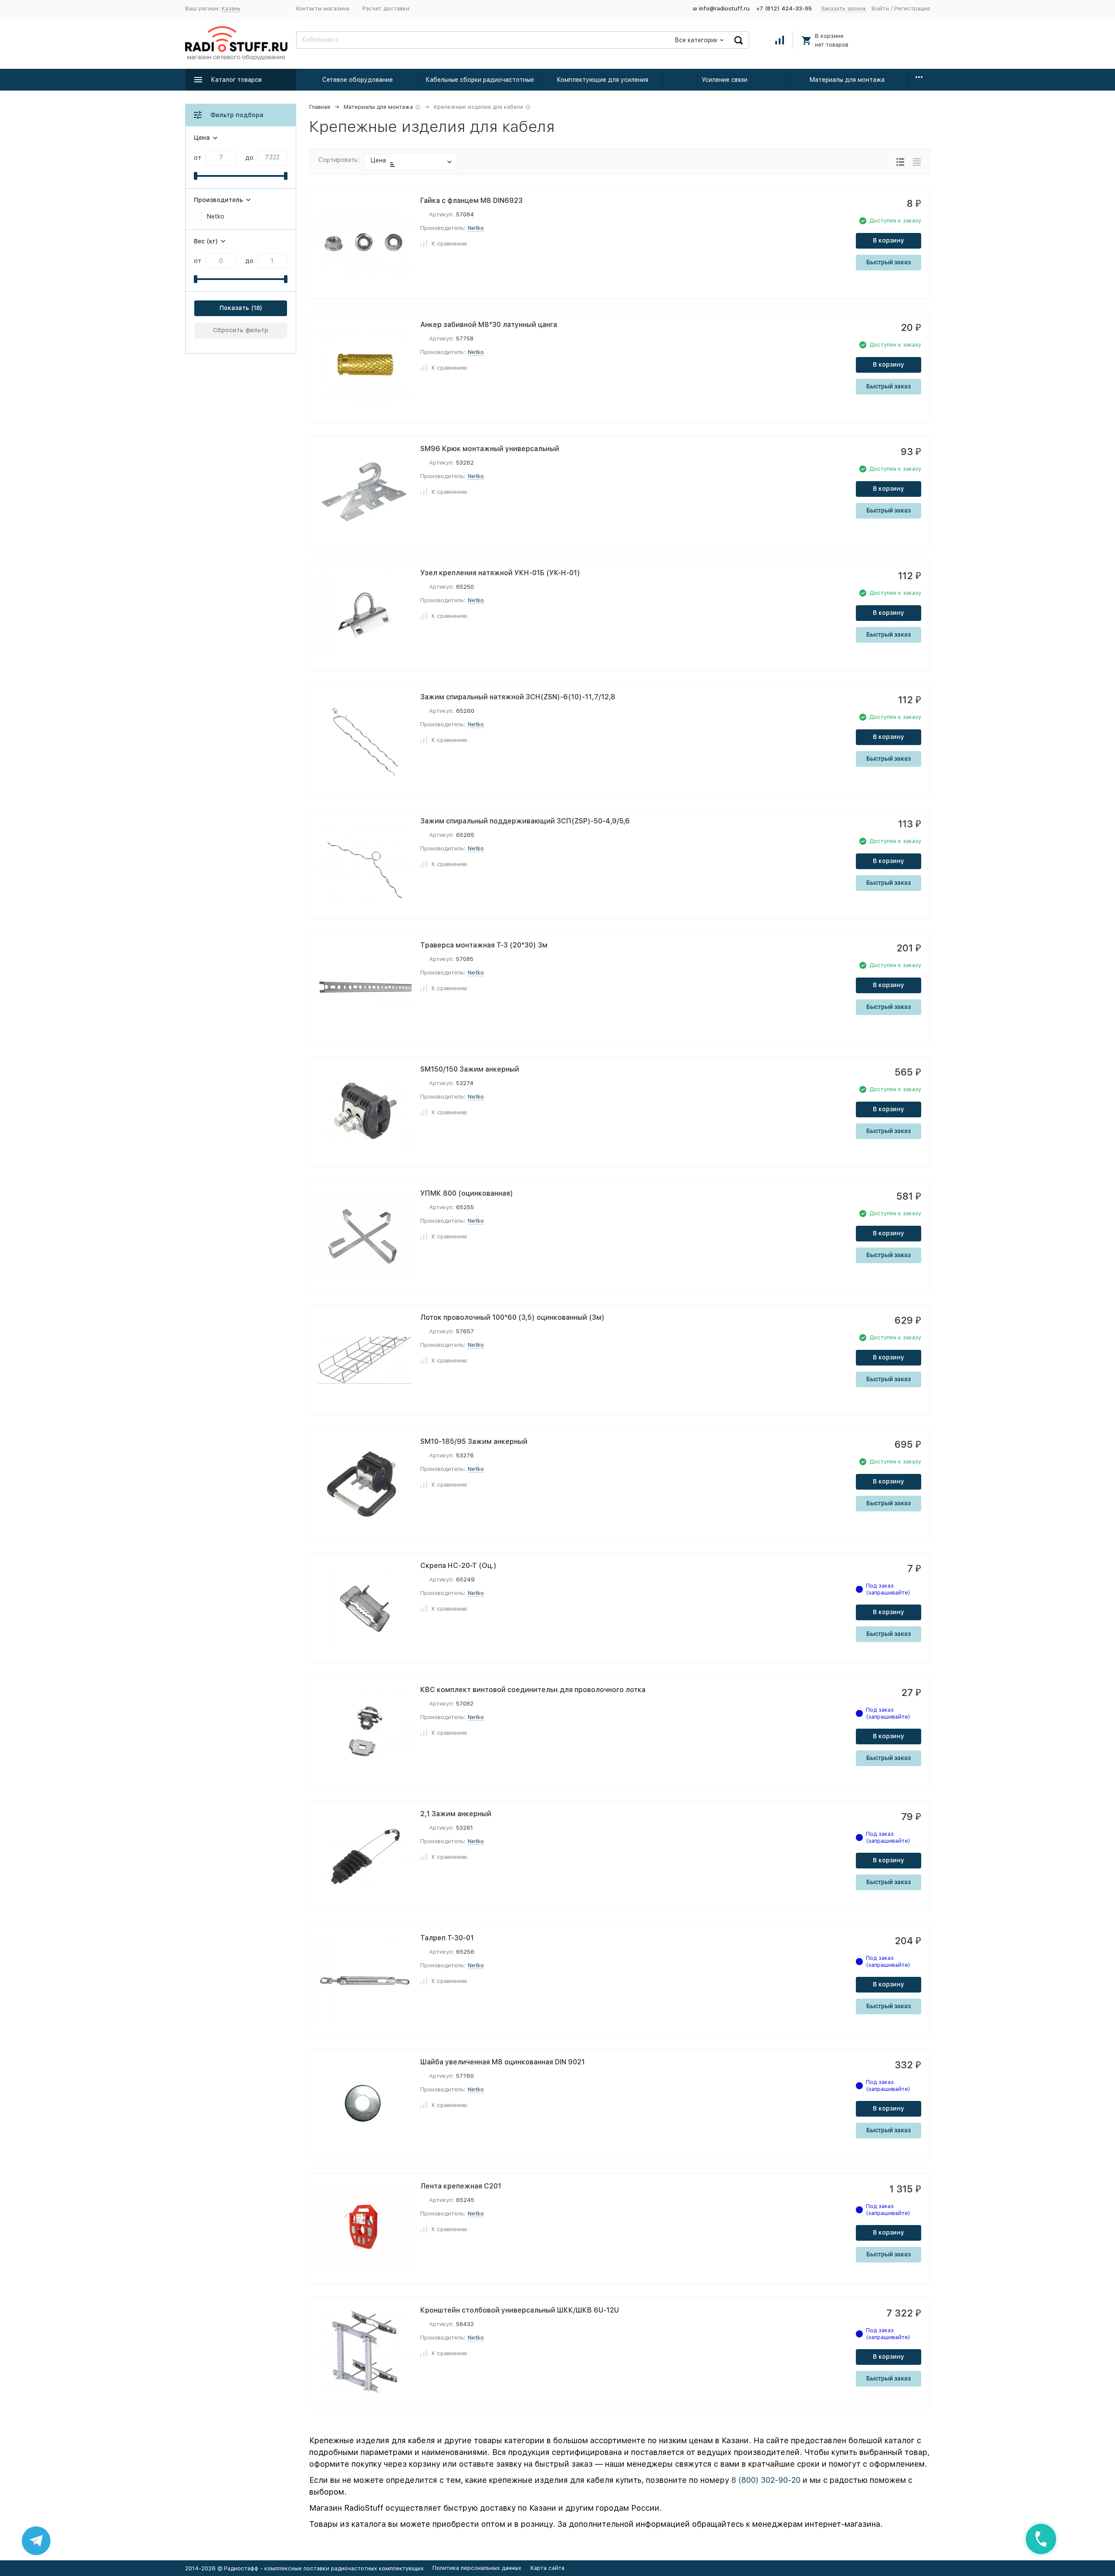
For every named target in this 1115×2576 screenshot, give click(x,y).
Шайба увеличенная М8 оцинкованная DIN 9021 (503, 2062)
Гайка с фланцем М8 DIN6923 (471, 201)
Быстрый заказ (889, 262)
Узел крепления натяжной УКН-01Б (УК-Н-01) (500, 573)
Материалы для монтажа (847, 80)
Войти (880, 8)
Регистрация (912, 8)
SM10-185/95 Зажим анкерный (474, 1441)
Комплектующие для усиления (602, 80)
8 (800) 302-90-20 (766, 2480)
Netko (476, 228)
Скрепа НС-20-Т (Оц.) (458, 1566)
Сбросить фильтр (241, 330)
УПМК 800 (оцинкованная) (467, 1193)
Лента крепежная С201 (461, 2186)
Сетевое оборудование (358, 80)
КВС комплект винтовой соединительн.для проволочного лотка (533, 1690)
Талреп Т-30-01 (447, 1938)
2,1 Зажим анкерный (456, 1814)
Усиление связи (725, 80)
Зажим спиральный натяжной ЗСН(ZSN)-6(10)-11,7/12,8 (518, 697)
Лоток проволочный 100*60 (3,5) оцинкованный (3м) (512, 1317)
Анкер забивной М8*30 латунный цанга (489, 325)
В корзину (889, 240)
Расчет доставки (386, 8)
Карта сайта (547, 2568)
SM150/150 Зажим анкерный (470, 1069)
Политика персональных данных (477, 2568)
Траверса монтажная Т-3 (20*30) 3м (484, 945)
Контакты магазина (323, 8)
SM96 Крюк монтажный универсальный (490, 449)
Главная (320, 107)
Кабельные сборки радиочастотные (480, 80)
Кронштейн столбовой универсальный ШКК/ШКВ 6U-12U (520, 2310)
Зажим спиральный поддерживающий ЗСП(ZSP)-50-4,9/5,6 (525, 821)
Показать (234, 308)
